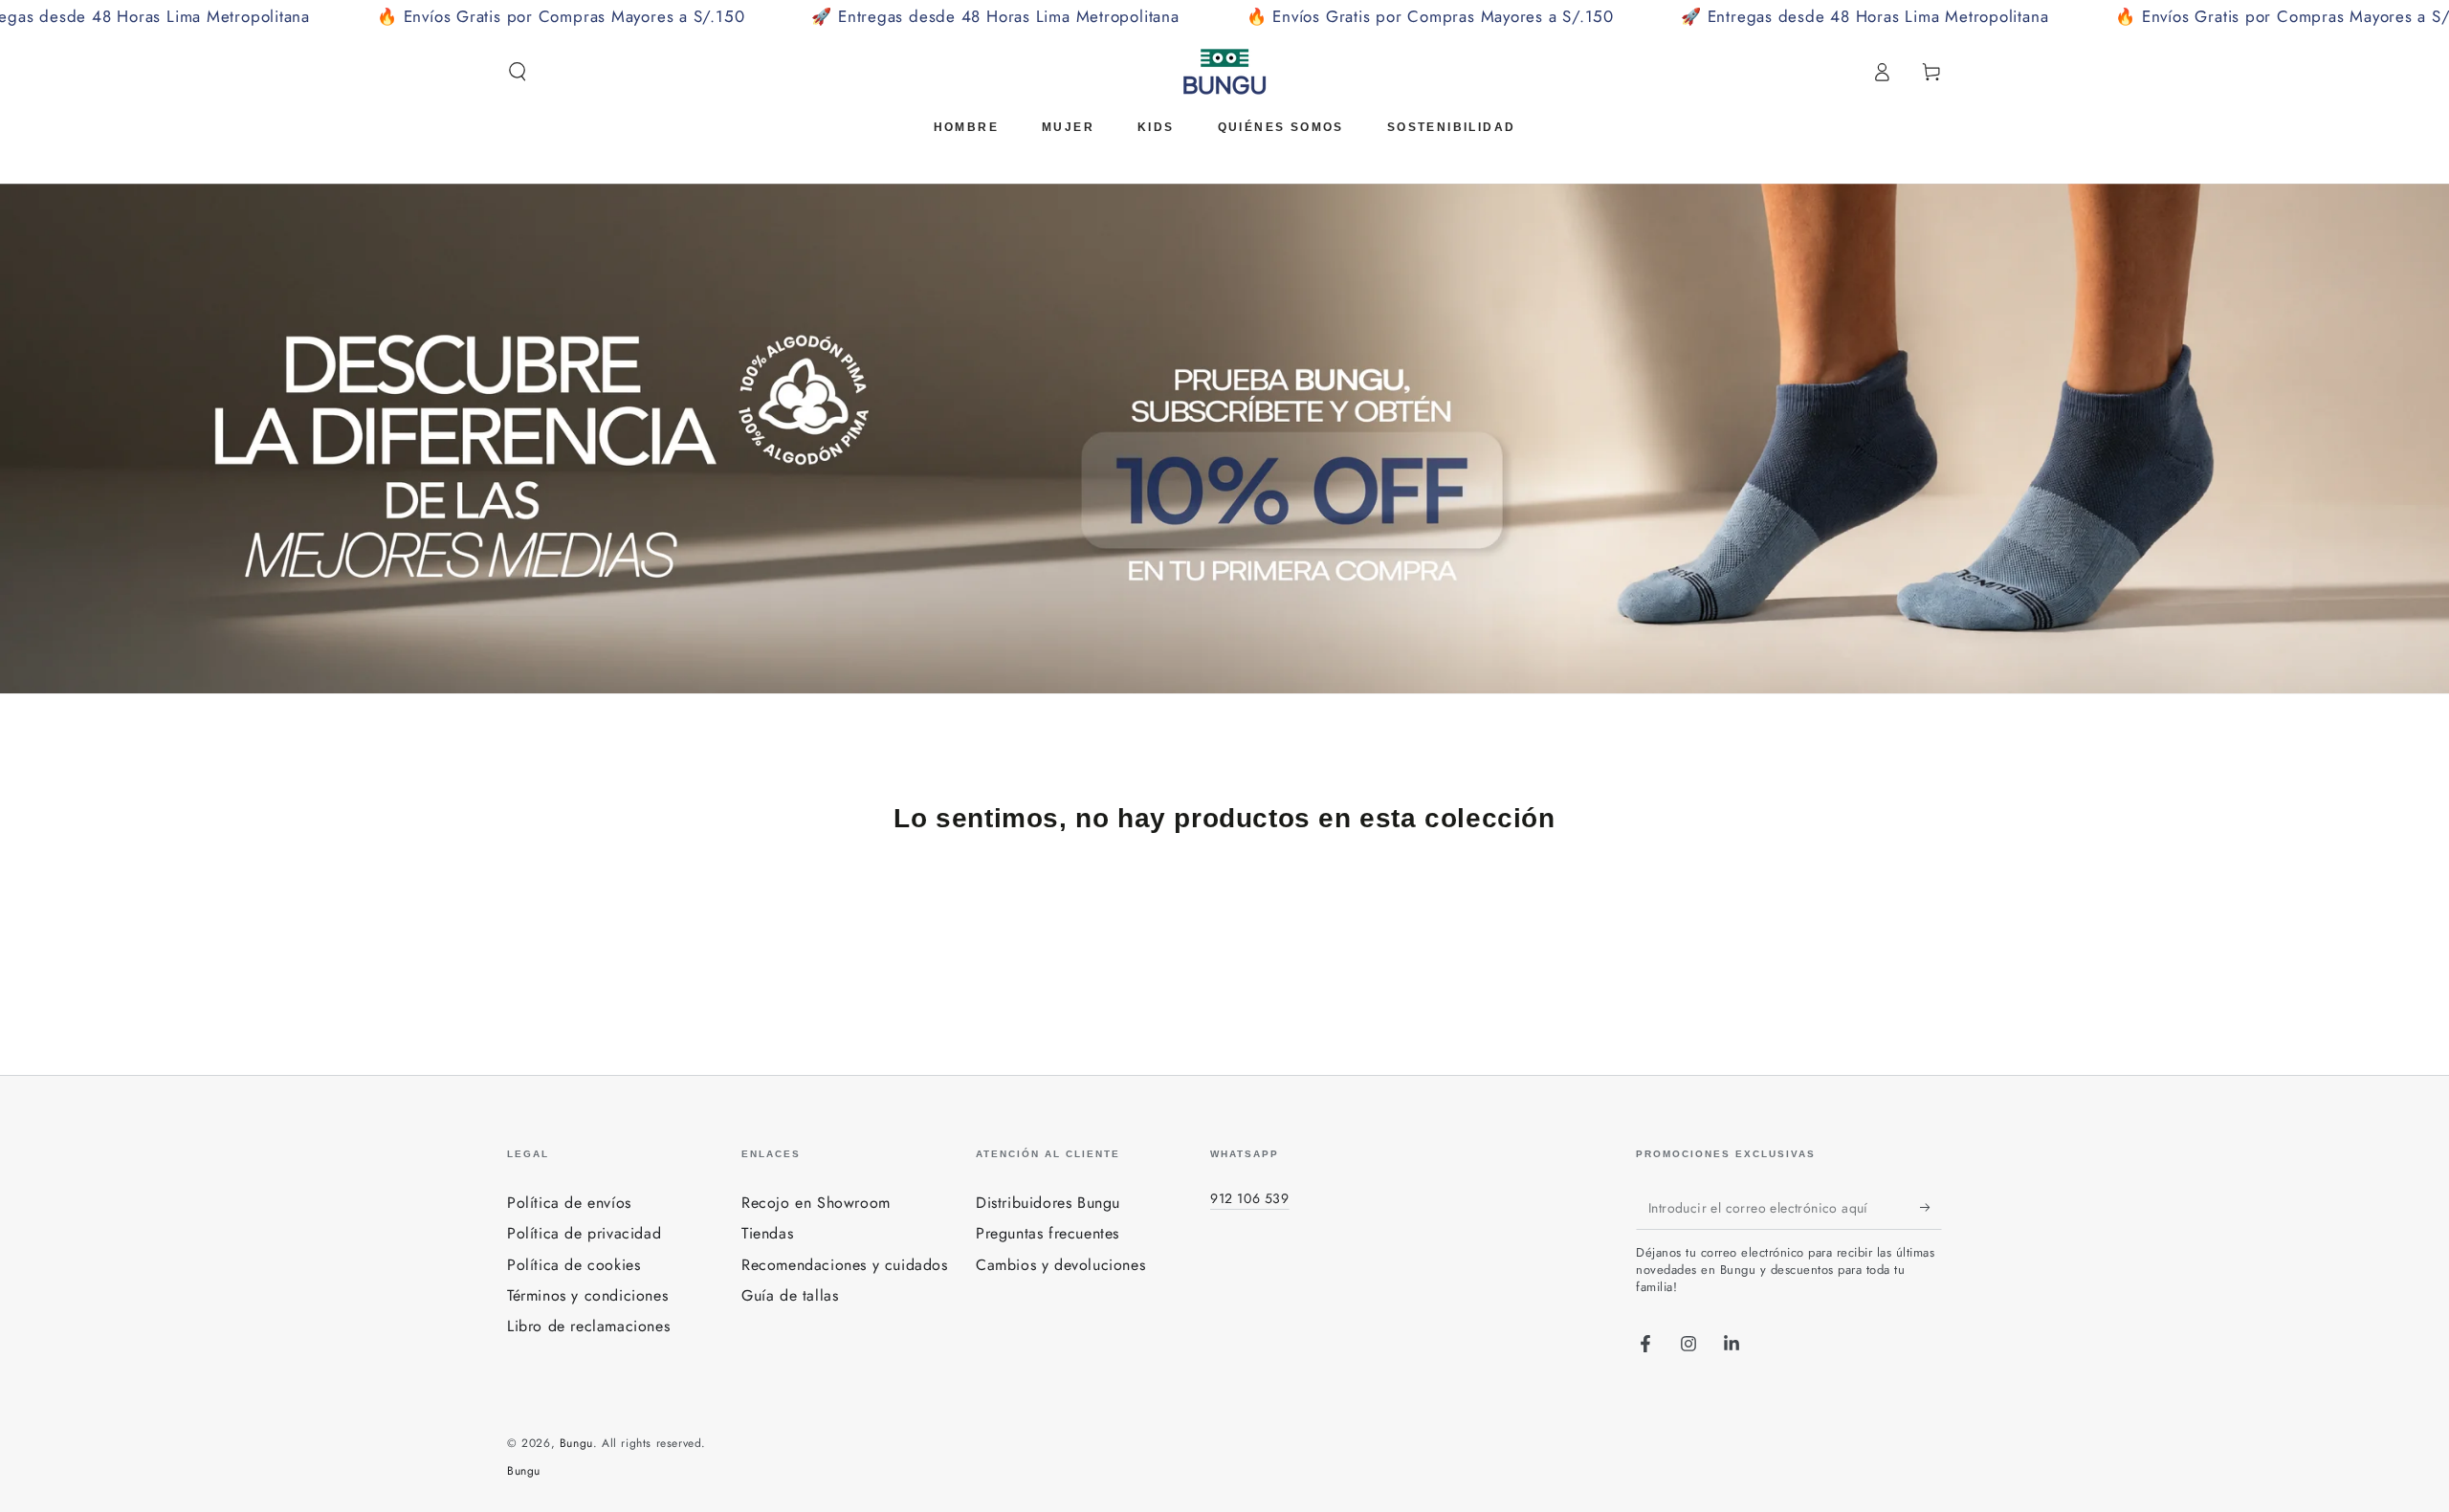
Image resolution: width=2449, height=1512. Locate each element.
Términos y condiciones (587, 1295)
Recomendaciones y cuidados (845, 1265)
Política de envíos (569, 1203)
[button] (518, 72)
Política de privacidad (584, 1233)
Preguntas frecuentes (1048, 1233)
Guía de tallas (790, 1295)
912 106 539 (1250, 1198)
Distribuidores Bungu (1048, 1203)
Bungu (576, 1443)
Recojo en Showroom (816, 1203)
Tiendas (767, 1233)
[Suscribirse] (1931, 1208)
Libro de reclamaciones (588, 1326)
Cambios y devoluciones (1060, 1265)
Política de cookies (574, 1265)
